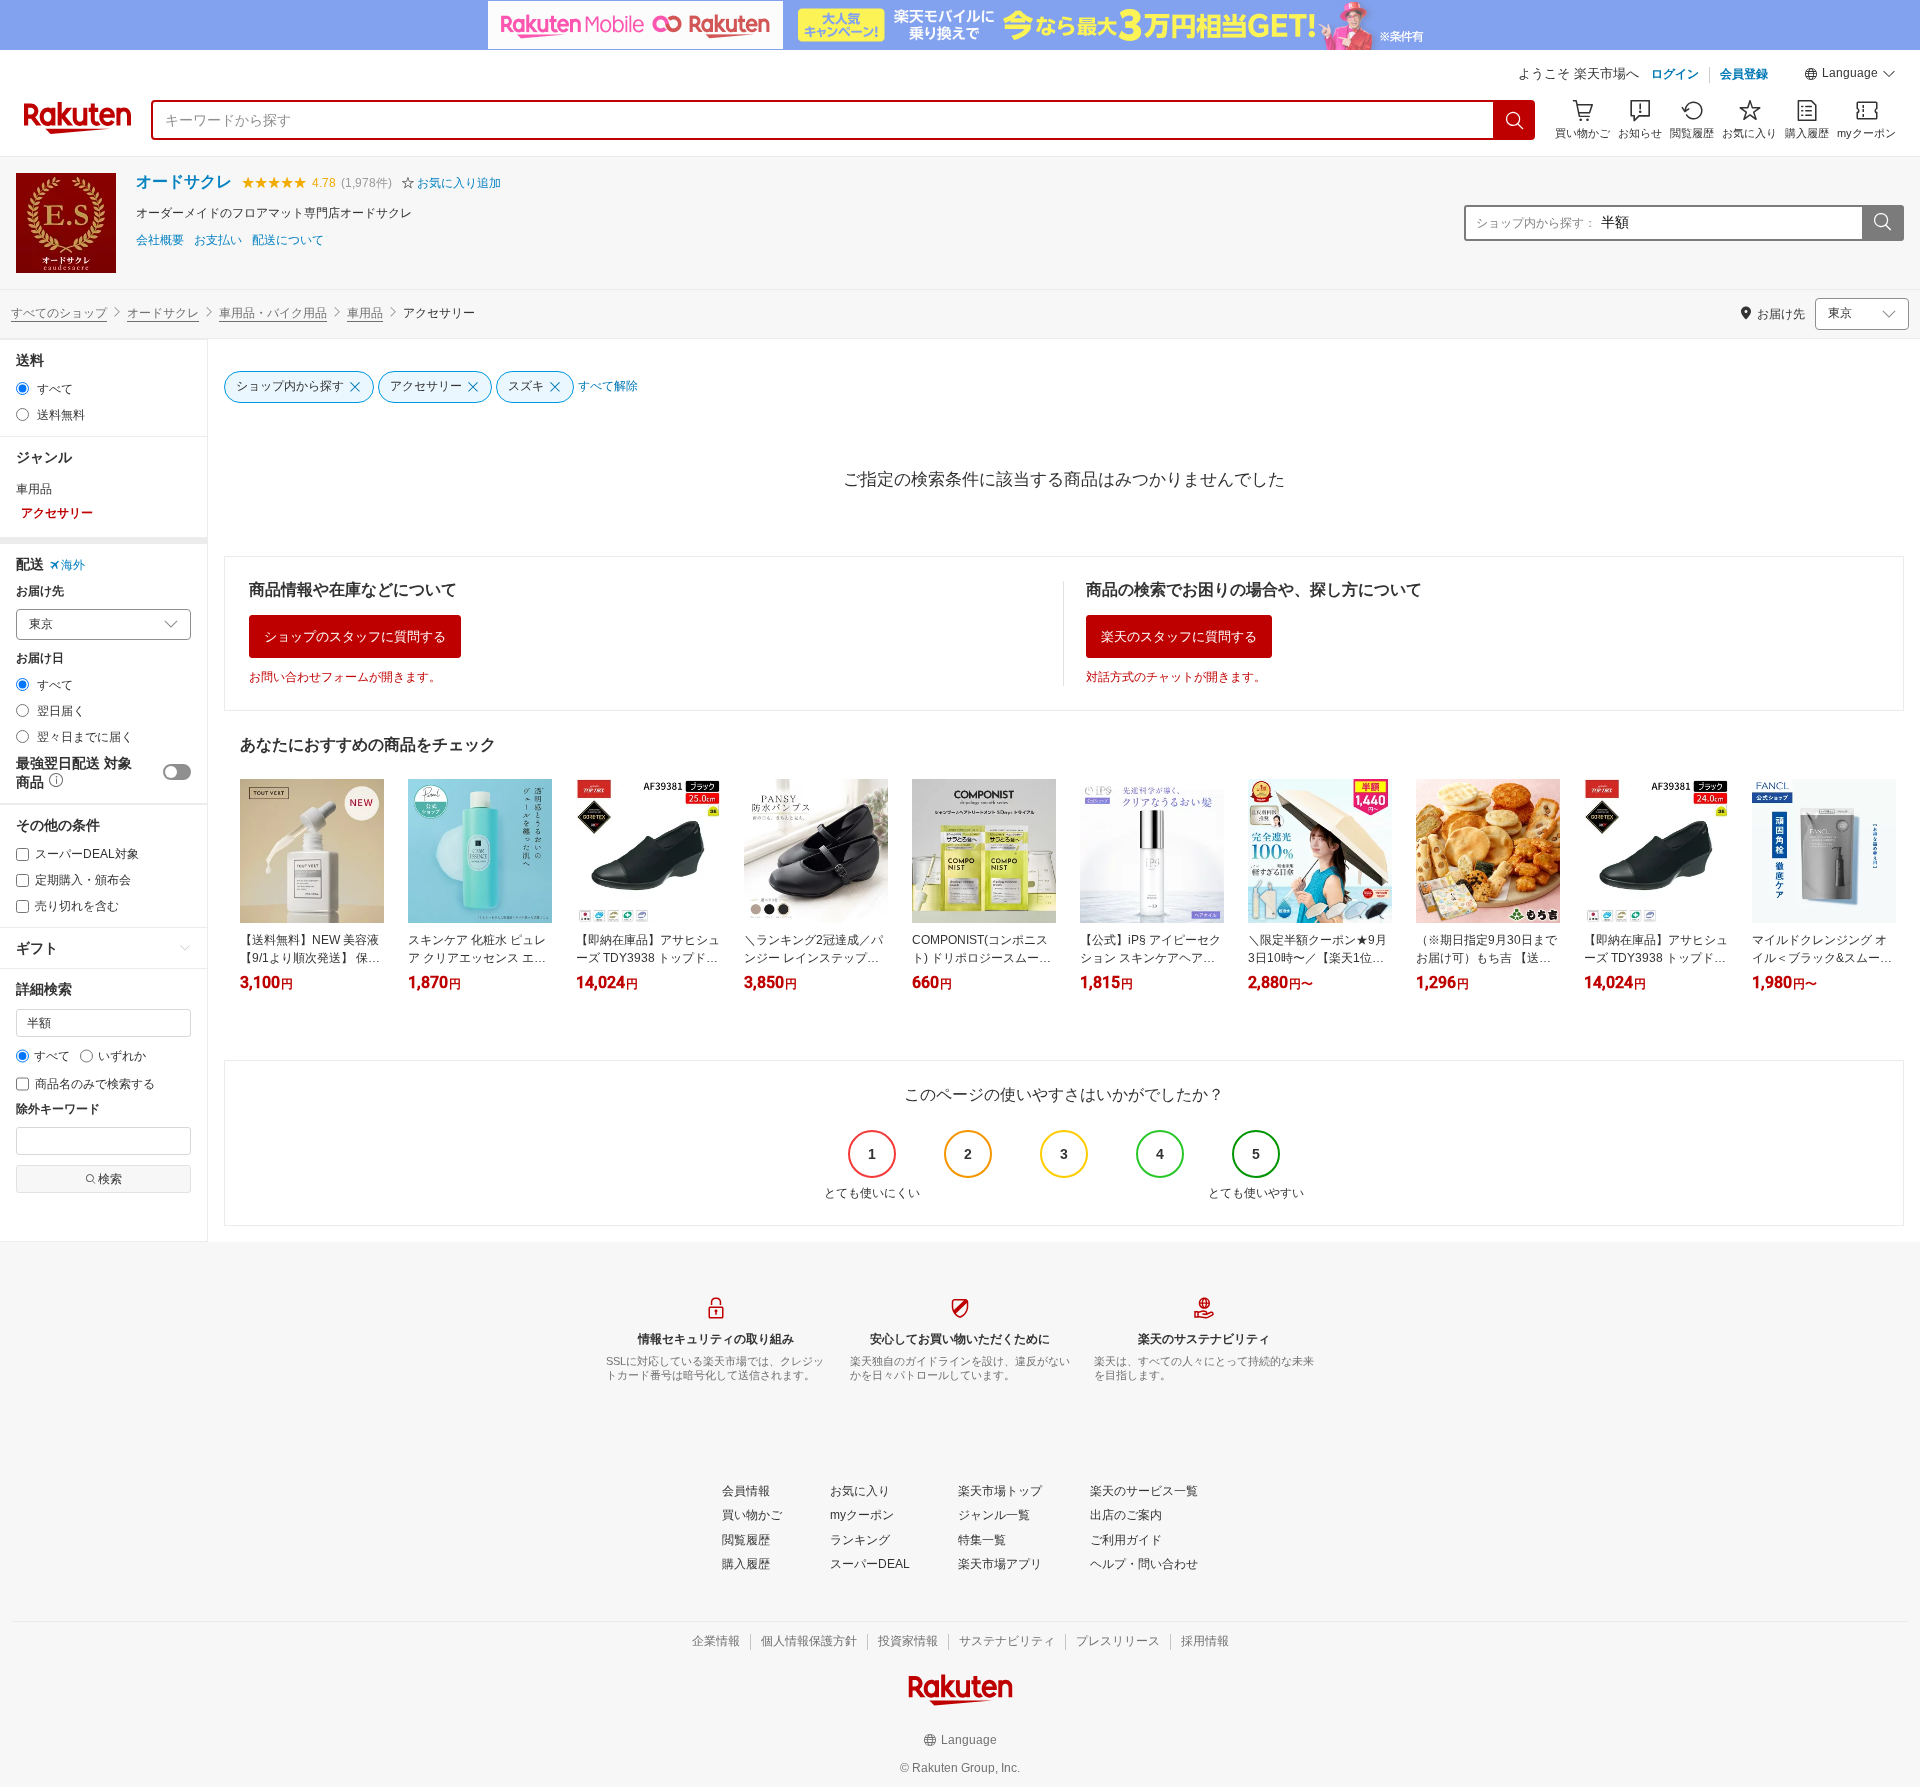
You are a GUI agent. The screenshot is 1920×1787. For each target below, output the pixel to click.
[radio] (22, 388)
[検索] (1515, 120)
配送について (288, 240)
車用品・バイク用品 (273, 313)
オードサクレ (184, 181)
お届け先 (40, 591)
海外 (73, 565)
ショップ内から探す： (1536, 223)
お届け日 (40, 658)
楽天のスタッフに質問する (1179, 636)
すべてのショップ (59, 313)
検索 (110, 1179)
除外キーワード (58, 1109)
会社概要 (160, 240)
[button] (1850, 76)
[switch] (177, 772)
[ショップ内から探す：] (1882, 223)
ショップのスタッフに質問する (355, 636)
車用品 (365, 313)
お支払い (218, 240)
